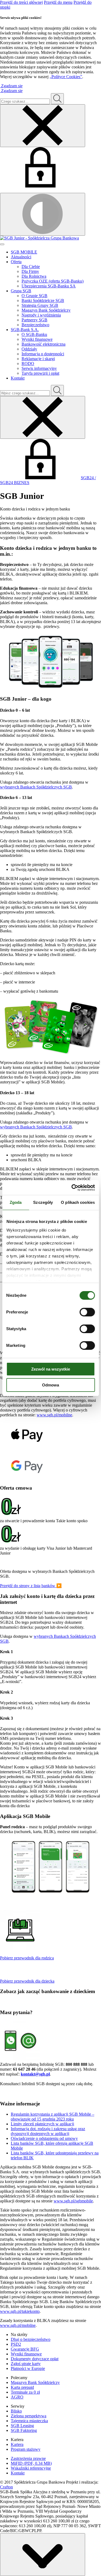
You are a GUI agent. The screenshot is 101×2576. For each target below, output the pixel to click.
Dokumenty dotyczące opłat (35, 2359)
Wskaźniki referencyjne (31, 2468)
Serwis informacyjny (39, 368)
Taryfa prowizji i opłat (40, 373)
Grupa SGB (21, 291)
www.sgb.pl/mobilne (54, 1415)
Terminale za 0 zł (25, 2392)
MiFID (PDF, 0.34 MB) (31, 2463)
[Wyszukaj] (57, 390)
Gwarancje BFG (25, 2349)
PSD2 (16, 2344)
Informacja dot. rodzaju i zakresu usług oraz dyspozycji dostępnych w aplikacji (48, 2131)
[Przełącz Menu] (2, 244)
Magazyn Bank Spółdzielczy (46, 310)
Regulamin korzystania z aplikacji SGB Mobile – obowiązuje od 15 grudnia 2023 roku (53, 2117)
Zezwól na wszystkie (51, 1369)
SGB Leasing (22, 2426)
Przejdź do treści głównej (21, 2)
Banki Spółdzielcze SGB (43, 300)
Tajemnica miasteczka (29, 2421)
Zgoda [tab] (16, 1202)
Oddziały (29, 349)
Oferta (16, 262)
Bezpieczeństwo (35, 325)
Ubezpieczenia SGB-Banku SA (49, 286)
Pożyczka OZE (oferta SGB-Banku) (53, 281)
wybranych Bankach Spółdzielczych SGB (36, 787)
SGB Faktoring (24, 2430)
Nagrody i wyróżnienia (41, 315)
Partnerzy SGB (34, 320)
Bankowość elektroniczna (43, 344)
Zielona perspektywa (29, 2416)
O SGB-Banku (34, 334)
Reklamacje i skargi (38, 359)
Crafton (6, 2487)
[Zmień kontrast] (43, 214)
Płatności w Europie (28, 2368)
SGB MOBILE (24, 252)
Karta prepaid (22, 2387)
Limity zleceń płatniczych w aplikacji (42, 2124)
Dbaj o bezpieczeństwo (31, 2339)
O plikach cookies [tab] (78, 1202)
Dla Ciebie (31, 267)
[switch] (87, 1312)
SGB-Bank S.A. (25, 330)
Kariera (17, 2444)
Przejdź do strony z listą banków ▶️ (31, 1586)
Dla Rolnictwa (34, 276)
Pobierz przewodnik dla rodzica (27, 1958)
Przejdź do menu (58, 2)
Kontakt (18, 378)
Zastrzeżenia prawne (28, 2458)
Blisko (16, 2411)
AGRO (17, 2397)
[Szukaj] (57, 99)
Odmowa (50, 1385)
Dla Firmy (30, 271)
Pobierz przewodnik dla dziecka (27, 1981)
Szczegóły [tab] (43, 1202)
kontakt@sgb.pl (35, 2074)
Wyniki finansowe (37, 339)
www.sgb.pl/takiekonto (20, 2311)
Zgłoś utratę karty (26, 2364)
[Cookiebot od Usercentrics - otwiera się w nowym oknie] (72, 1188)
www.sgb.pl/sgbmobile (73, 2201)
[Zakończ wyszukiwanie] (43, 417)
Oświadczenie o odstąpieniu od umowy (44, 2138)
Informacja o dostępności (43, 354)
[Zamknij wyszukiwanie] (43, 126)
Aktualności (21, 257)
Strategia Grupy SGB (40, 305)
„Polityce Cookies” (66, 77)
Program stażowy (26, 2449)
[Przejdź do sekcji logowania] (40, 186)
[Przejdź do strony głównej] (50, 238)
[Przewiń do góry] (43, 2555)
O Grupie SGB (34, 296)
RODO (28, 364)
